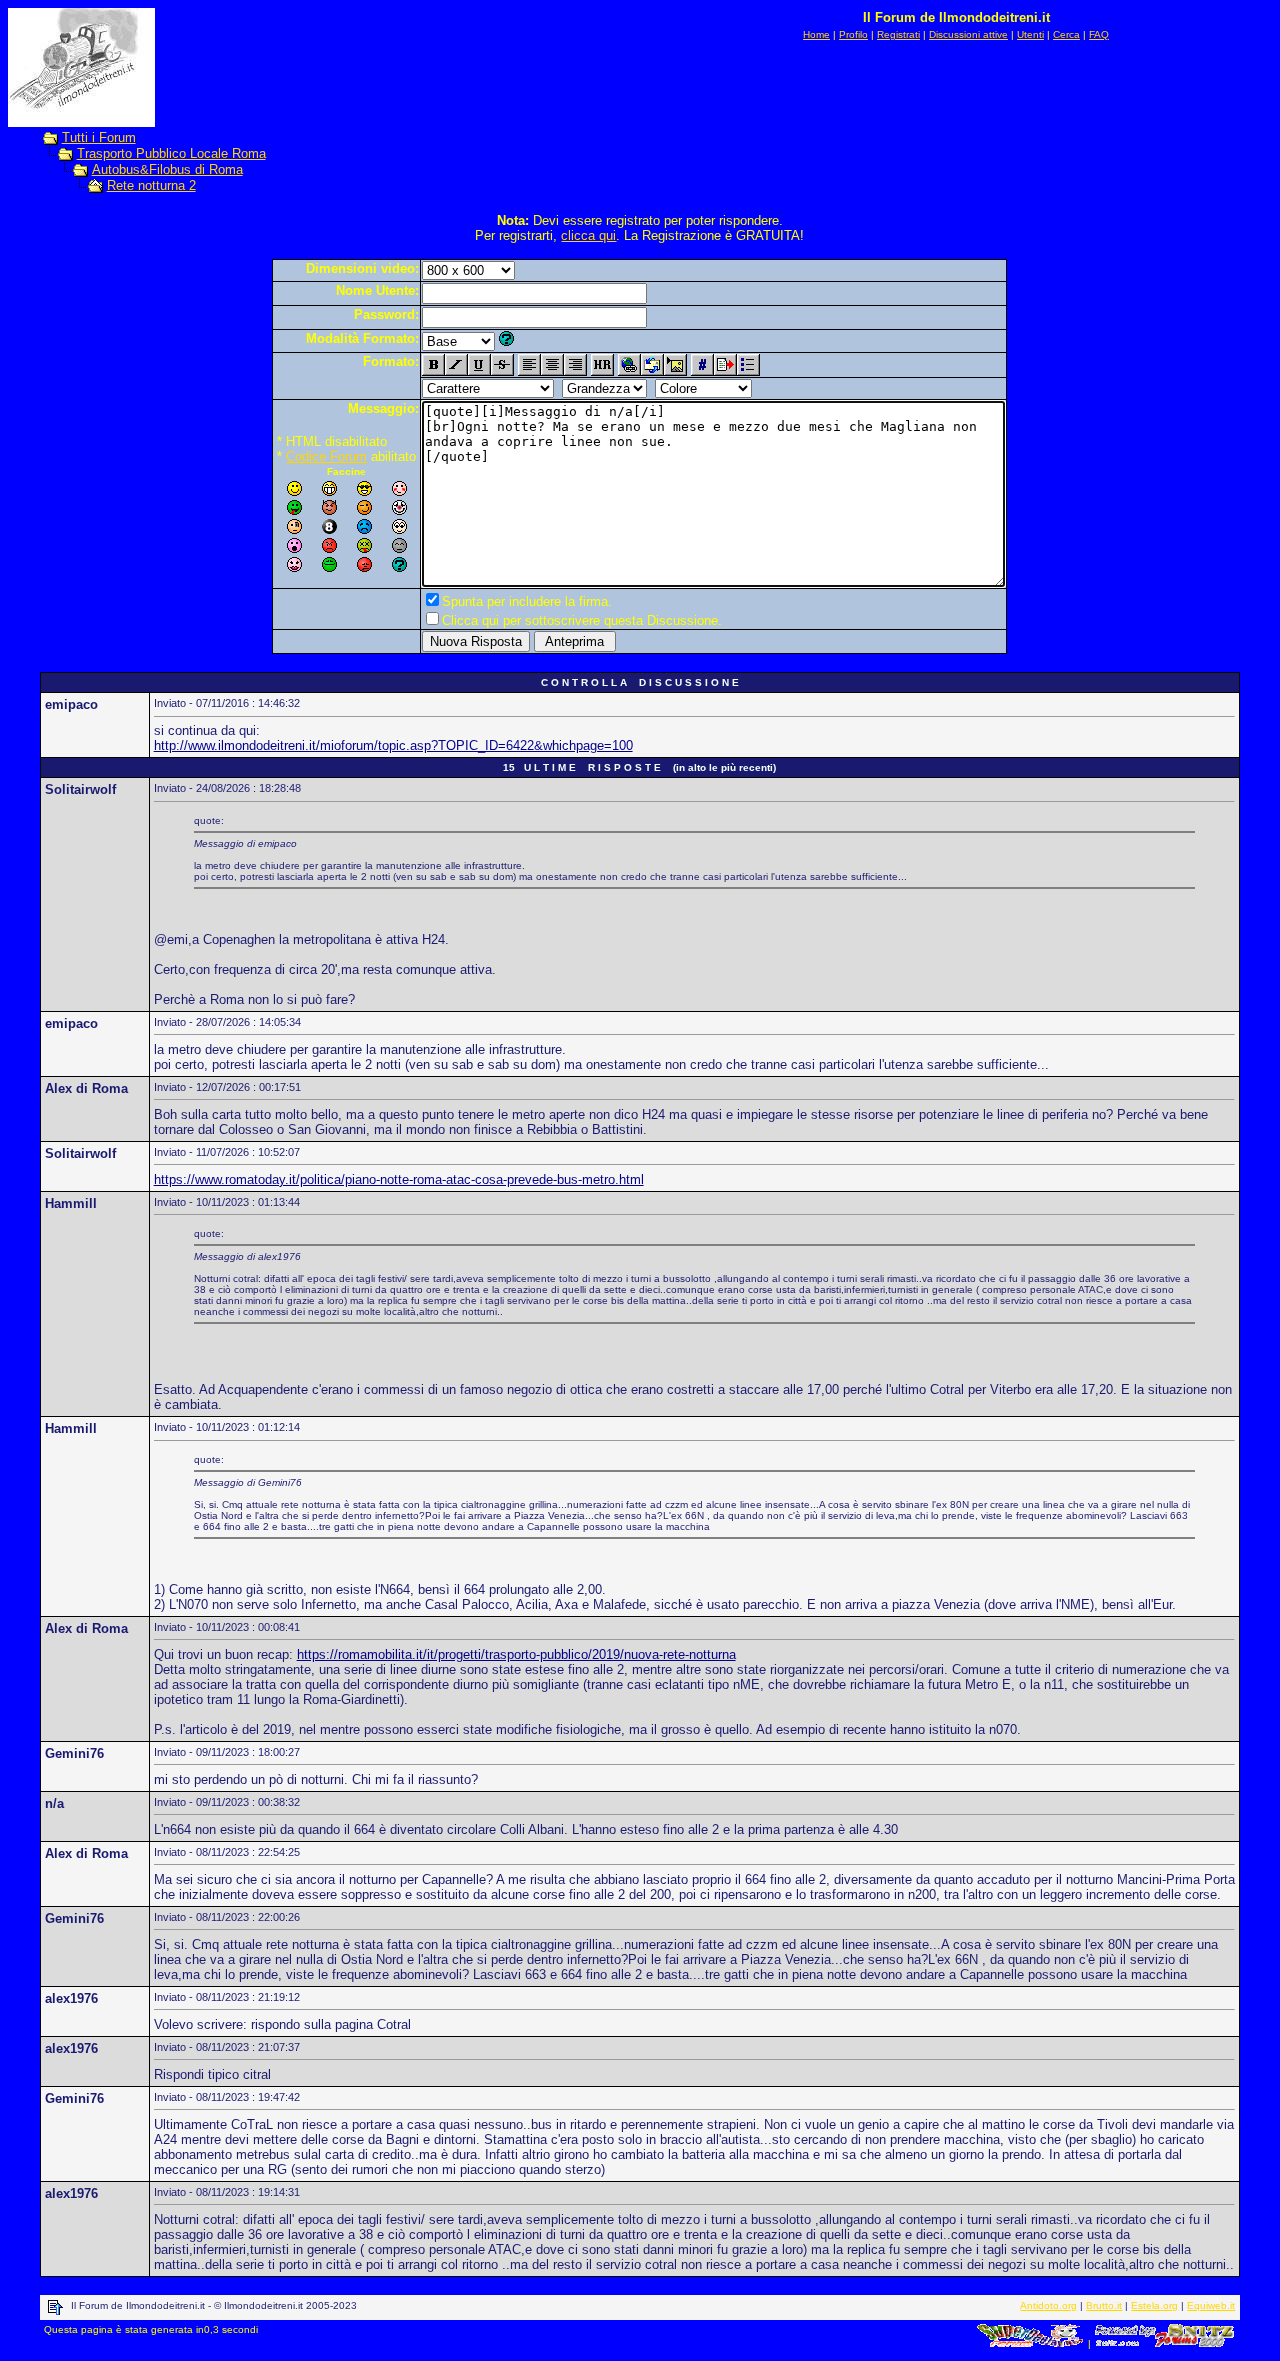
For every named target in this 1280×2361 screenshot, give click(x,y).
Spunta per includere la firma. (527, 601)
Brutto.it (1104, 2305)
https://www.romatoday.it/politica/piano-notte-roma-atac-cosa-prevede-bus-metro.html (399, 1179)
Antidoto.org (1048, 2305)
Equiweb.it (1211, 2305)
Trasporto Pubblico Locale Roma (171, 153)
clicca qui (588, 235)
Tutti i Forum (99, 137)
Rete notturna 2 (151, 185)
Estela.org (1154, 2305)
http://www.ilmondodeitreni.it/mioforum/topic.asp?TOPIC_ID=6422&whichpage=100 (393, 745)
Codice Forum (326, 456)
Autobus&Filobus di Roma (167, 169)
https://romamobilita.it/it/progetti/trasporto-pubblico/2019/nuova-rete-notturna (516, 1654)
